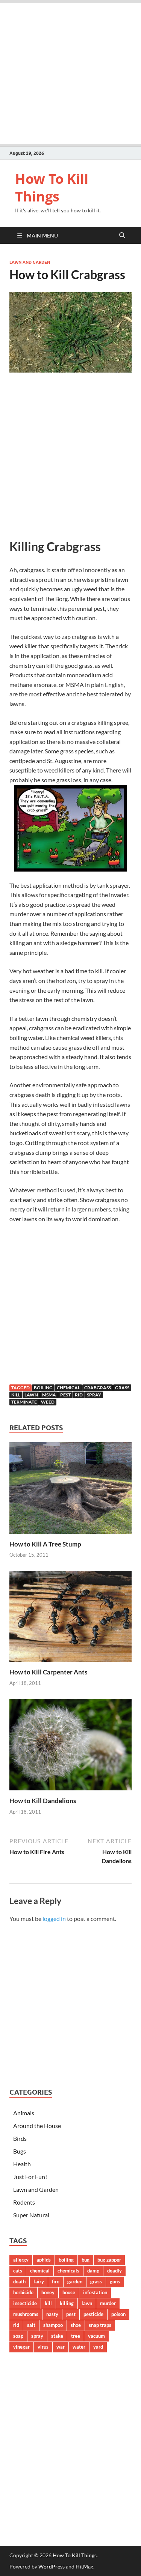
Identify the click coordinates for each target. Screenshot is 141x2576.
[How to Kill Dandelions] (70, 1747)
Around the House (37, 2126)
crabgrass (98, 1388)
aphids (44, 2260)
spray (94, 1395)
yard (98, 2347)
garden (75, 2281)
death (19, 2281)
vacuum (96, 2336)
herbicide (23, 2292)
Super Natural (31, 2215)
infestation (95, 2292)
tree (76, 2336)
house (69, 2292)
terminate (24, 1402)
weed (48, 1402)
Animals (24, 2113)
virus (43, 2347)
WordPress (52, 2566)
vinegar (21, 2347)
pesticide (93, 2314)
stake (57, 2336)
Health (22, 2164)
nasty (52, 2314)
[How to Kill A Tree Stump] (70, 1490)
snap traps (100, 2325)
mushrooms (26, 2314)
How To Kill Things (52, 188)
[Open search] (122, 236)
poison (118, 2314)
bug (86, 2260)
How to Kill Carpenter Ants (48, 1672)
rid (79, 1395)
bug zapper (109, 2260)
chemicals (68, 2271)
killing (67, 2303)
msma (49, 1395)
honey (48, 2292)
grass (122, 1388)
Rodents (24, 2202)
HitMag (84, 2566)
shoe (76, 2325)
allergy (21, 2260)
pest (65, 1395)
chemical (68, 1388)
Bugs (20, 2151)
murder (108, 2303)
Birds (20, 2138)
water (79, 2347)
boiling (43, 1388)
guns (115, 2281)
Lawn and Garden (30, 262)
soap (18, 2336)
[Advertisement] (70, 73)
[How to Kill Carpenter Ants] (70, 1619)
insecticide (25, 2303)
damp (93, 2271)
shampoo (53, 2325)
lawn (31, 1395)
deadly (114, 2271)
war (61, 2347)
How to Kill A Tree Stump (45, 1544)
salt (31, 2325)
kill (16, 1395)
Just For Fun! (30, 2177)
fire (56, 2281)
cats (18, 2271)
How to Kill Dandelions (43, 1801)
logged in (54, 1918)
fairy (39, 2281)
